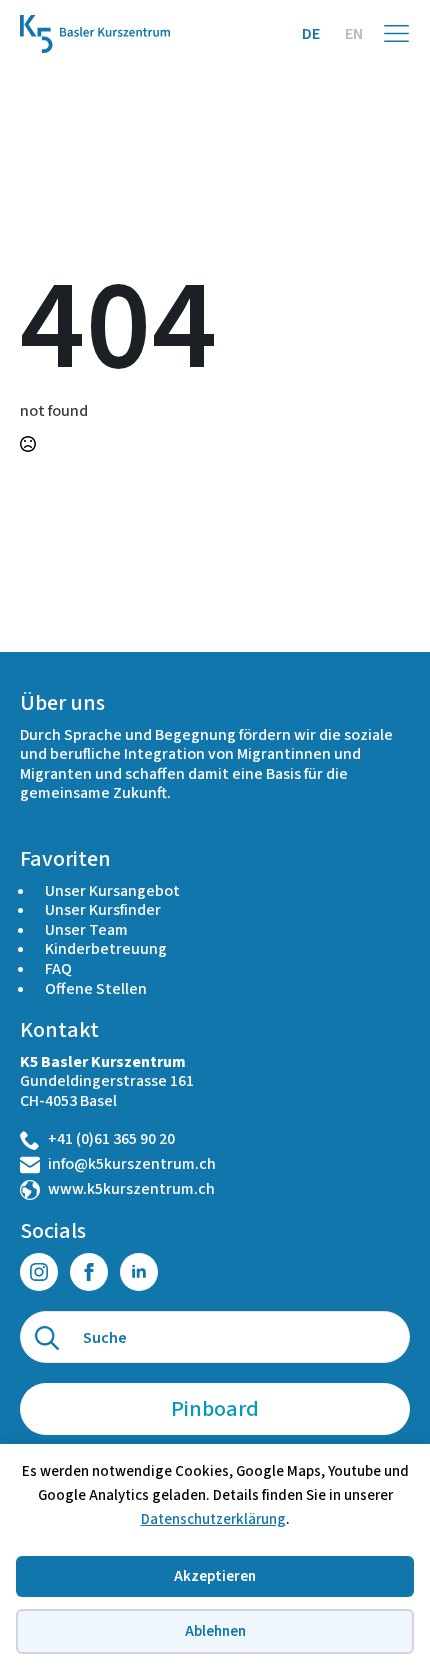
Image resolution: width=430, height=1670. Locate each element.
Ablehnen (215, 1631)
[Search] (47, 1338)
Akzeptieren (215, 1576)
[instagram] (39, 1272)
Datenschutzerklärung (213, 1519)
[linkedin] (139, 1272)
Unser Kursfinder (103, 910)
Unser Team (86, 930)
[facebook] (89, 1272)
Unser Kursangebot (112, 891)
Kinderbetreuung (106, 949)
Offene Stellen (96, 989)
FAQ (58, 969)
